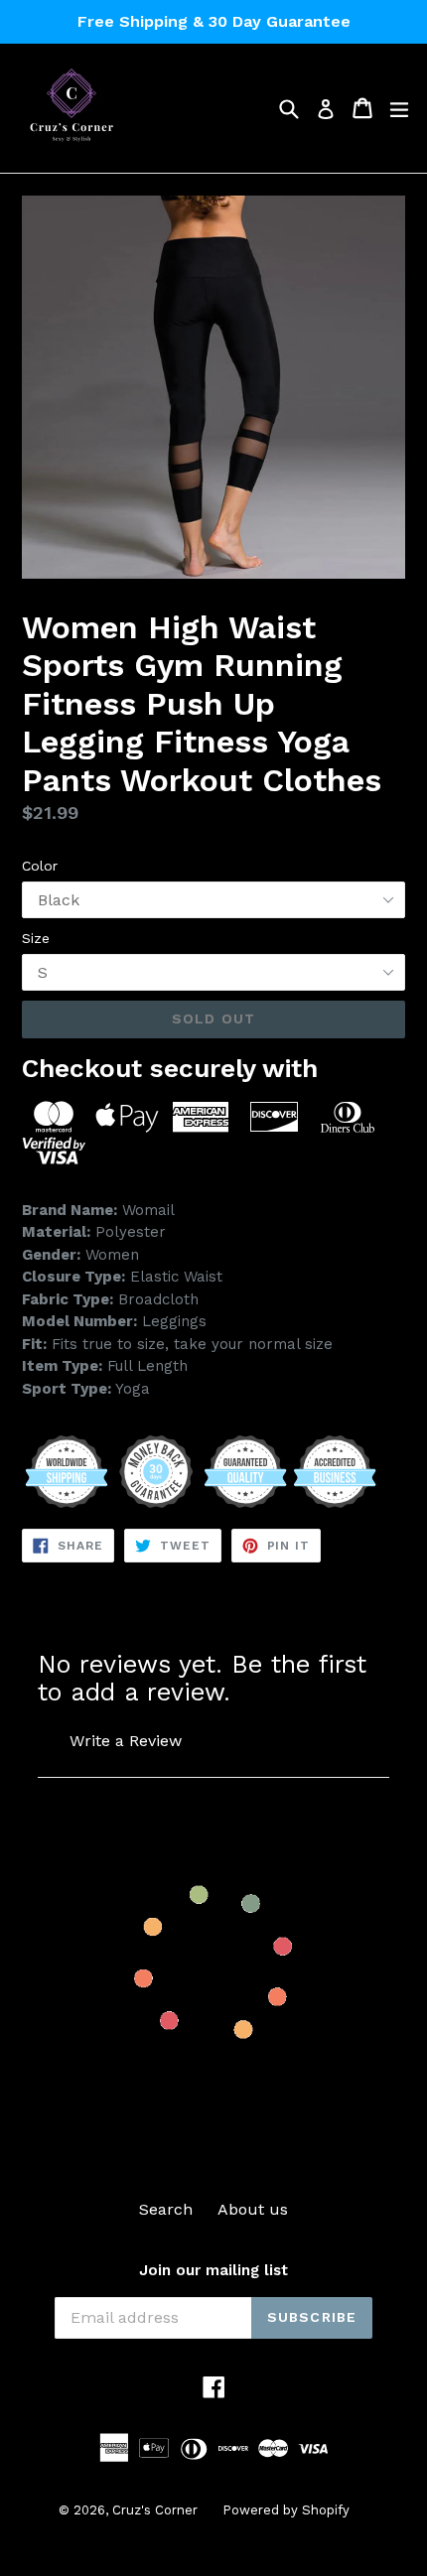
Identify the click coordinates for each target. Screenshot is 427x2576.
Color (40, 866)
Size (36, 938)
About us (253, 2209)
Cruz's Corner (155, 2510)
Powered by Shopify (286, 2510)
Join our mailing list (213, 2270)
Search (166, 2209)
